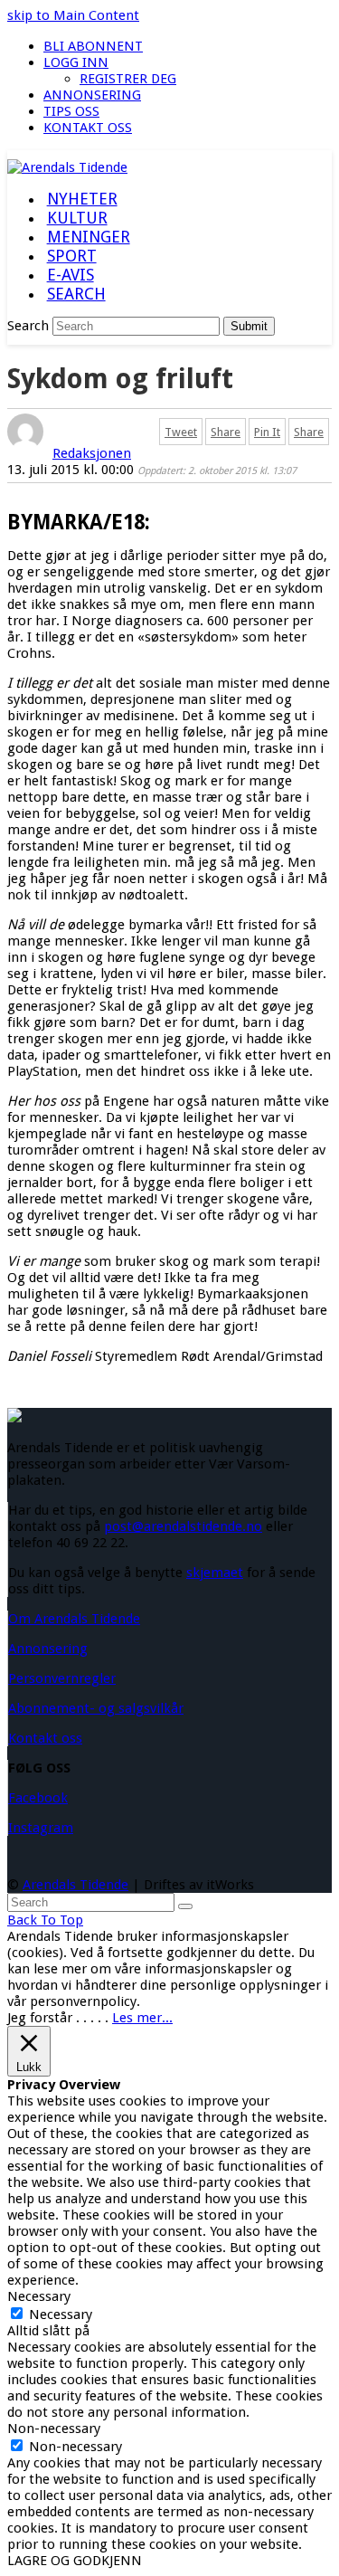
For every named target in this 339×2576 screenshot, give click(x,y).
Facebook (38, 1798)
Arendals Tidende (75, 1885)
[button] (76, 295)
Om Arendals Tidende (74, 1619)
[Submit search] (185, 1906)
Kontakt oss (45, 1738)
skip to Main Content (73, 15)
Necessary (61, 2315)
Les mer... (142, 2018)
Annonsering (48, 1649)
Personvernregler (62, 1678)
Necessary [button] (39, 2296)
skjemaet (215, 1573)
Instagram (41, 1828)
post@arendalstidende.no (183, 1526)
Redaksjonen (92, 453)
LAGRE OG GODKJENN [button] (75, 2561)
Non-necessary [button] (54, 2429)
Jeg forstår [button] (40, 2018)
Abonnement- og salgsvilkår (96, 1708)
